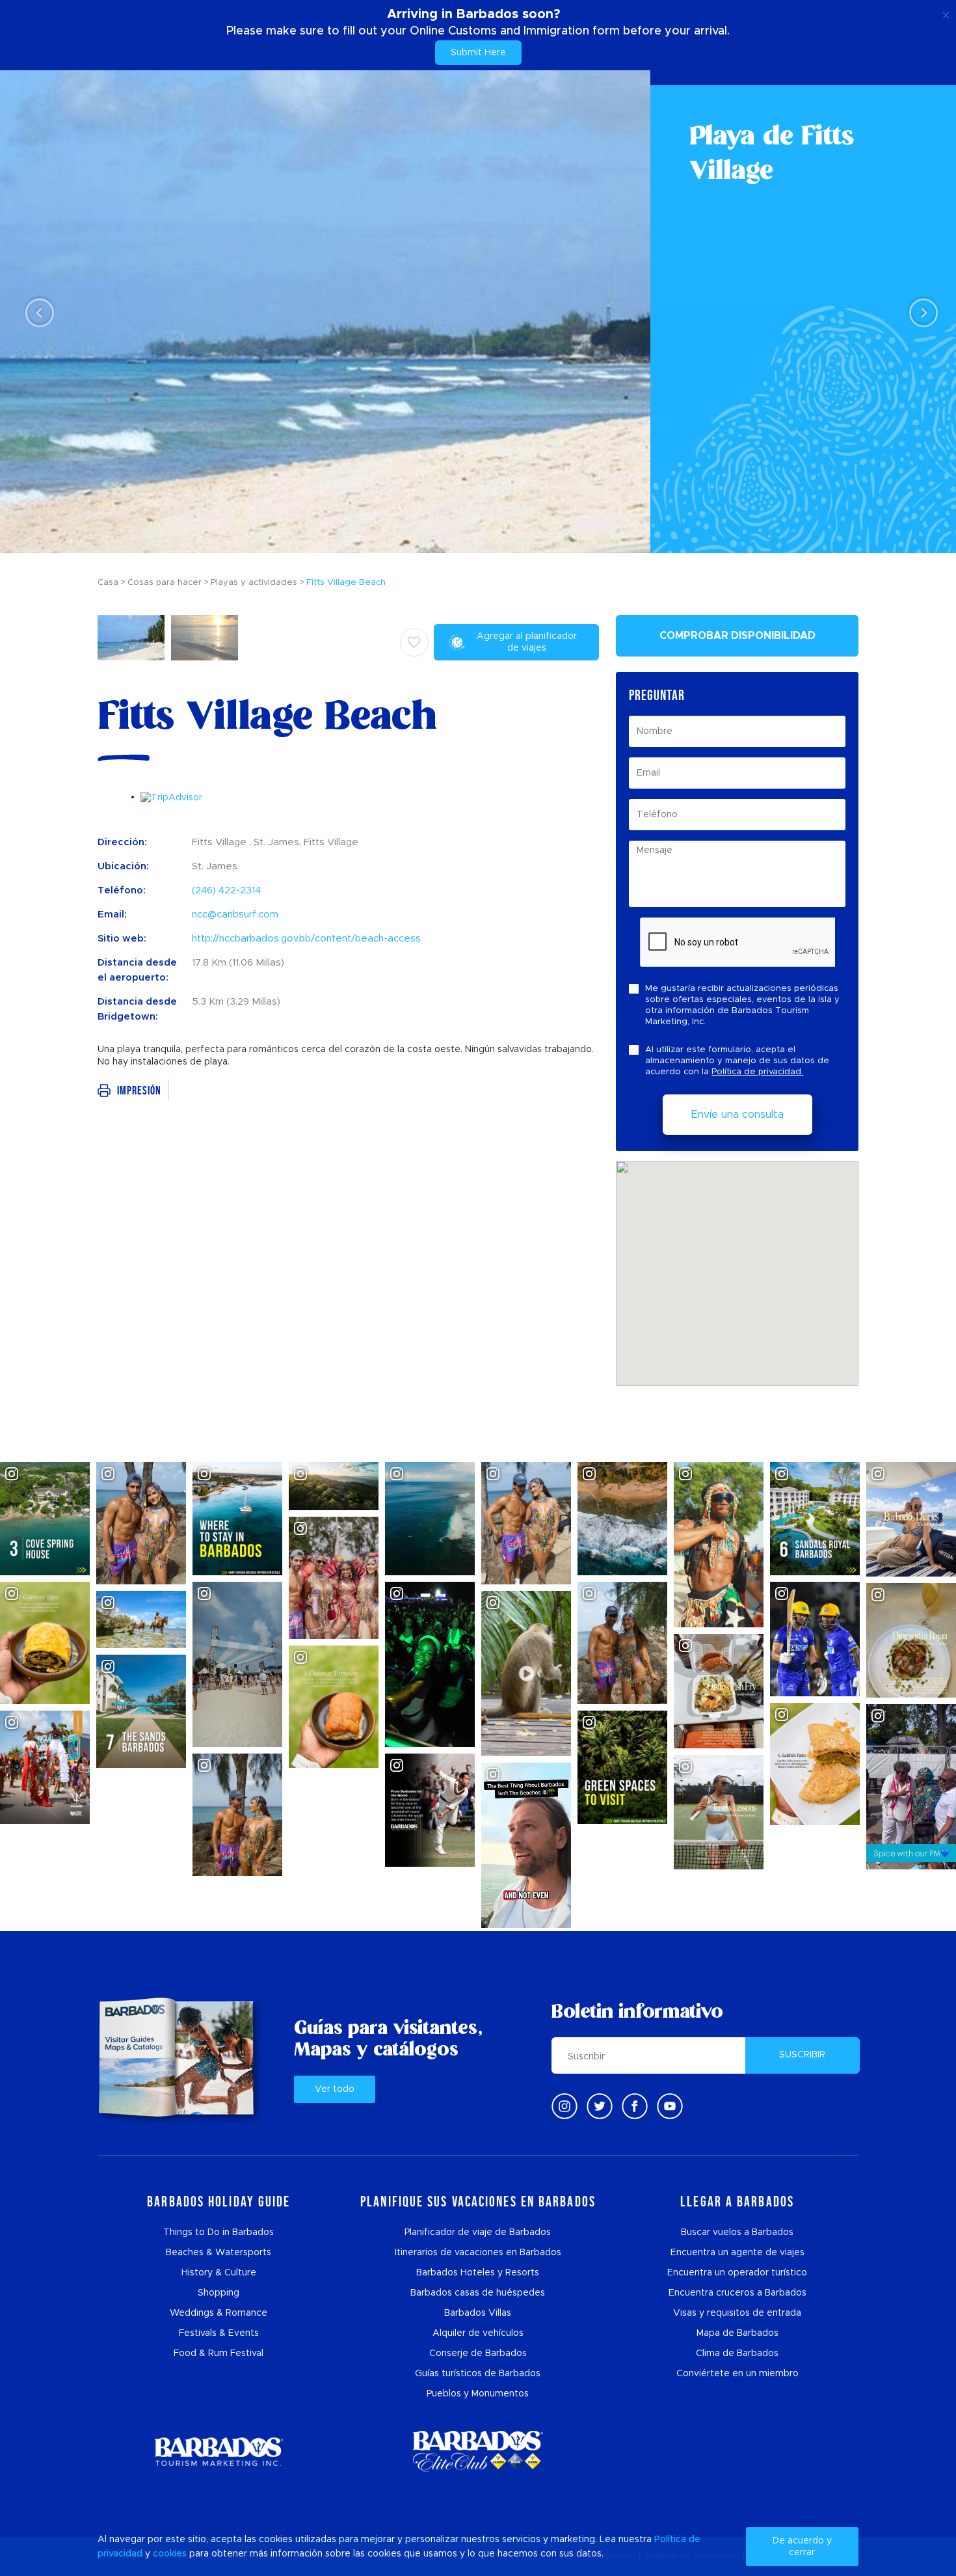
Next (920, 312)
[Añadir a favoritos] (414, 642)
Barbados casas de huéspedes (478, 2293)
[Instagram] (564, 2106)
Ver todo (335, 2089)
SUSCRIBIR (802, 2055)
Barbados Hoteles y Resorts (478, 2273)
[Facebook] (635, 2106)
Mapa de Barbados (737, 2333)
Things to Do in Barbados (219, 2232)
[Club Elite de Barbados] (478, 2451)
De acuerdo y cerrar (802, 2547)
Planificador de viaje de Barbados (478, 2232)
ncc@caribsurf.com (235, 915)
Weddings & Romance (219, 2313)
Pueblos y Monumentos (478, 2394)
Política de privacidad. (757, 1072)
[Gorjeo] (600, 2106)
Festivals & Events (219, 2333)
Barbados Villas (478, 2313)
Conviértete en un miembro (737, 2374)
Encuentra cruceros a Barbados (737, 2293)
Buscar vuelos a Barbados (737, 2232)
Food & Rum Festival (219, 2353)
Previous (36, 312)
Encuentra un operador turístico (737, 2273)
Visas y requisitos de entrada (737, 2313)
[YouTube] (670, 2106)
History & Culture (219, 2273)
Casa (108, 583)
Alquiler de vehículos (478, 2333)
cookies (170, 2554)
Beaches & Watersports (219, 2253)
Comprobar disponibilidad (737, 636)
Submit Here (478, 53)
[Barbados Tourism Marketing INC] (219, 2451)
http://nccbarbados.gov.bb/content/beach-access (306, 939)
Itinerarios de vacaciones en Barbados (478, 2253)
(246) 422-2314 (226, 890)
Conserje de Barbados (478, 2353)
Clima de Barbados (737, 2353)
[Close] (946, 13)
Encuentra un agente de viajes (737, 2253)
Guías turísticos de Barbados (478, 2374)
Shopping (219, 2293)
